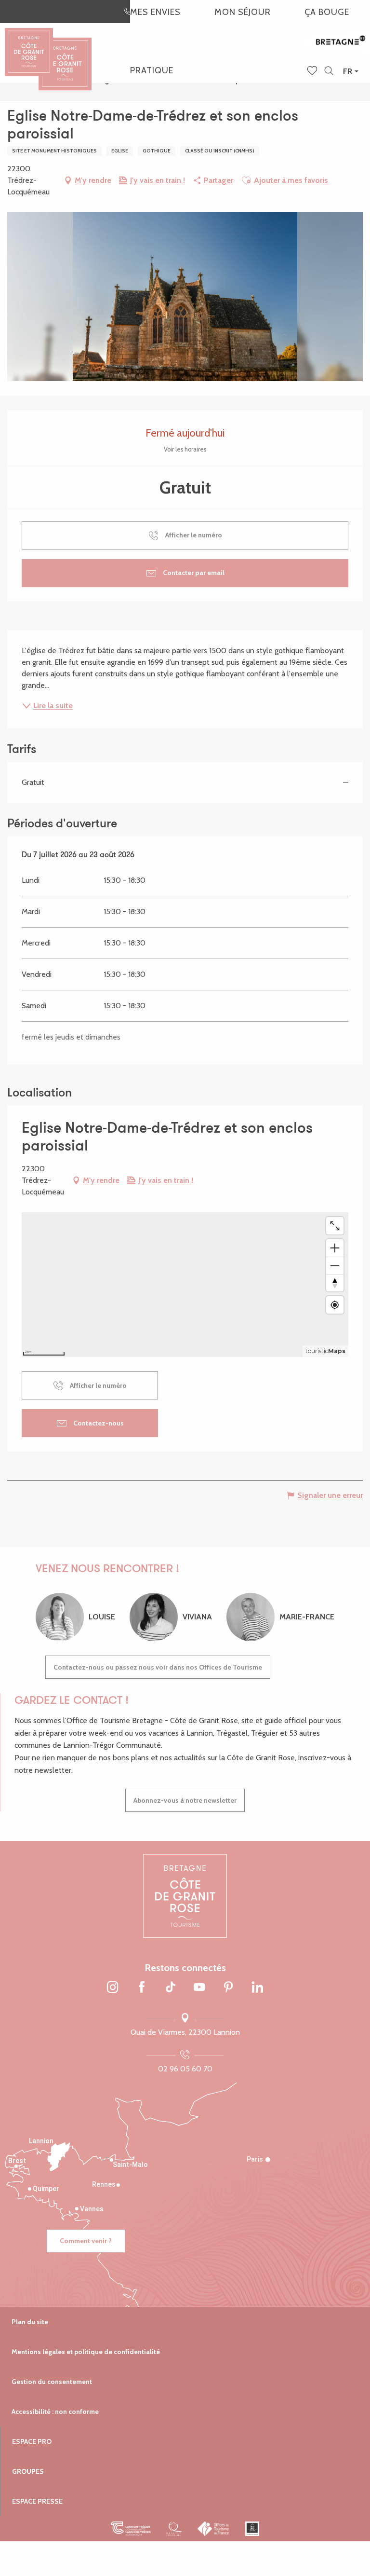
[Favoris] (313, 71)
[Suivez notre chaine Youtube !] (199, 1988)
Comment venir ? (86, 2241)
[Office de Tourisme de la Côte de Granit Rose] (65, 55)
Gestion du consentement (52, 2382)
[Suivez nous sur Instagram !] (113, 1988)
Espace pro (32, 2441)
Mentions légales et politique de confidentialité (86, 2352)
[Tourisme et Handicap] (252, 2529)
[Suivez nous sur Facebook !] (142, 1988)
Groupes (28, 2471)
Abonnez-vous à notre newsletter (185, 1800)
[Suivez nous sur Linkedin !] (257, 1988)
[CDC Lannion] (131, 2529)
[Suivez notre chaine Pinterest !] (228, 1988)
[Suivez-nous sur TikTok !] (171, 1988)
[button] (329, 71)
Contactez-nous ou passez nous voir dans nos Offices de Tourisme (158, 1667)
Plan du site (30, 2322)
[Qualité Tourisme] (174, 2529)
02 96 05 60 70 (185, 2069)
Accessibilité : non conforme (55, 2412)
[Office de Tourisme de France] (214, 2529)
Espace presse (37, 2501)
